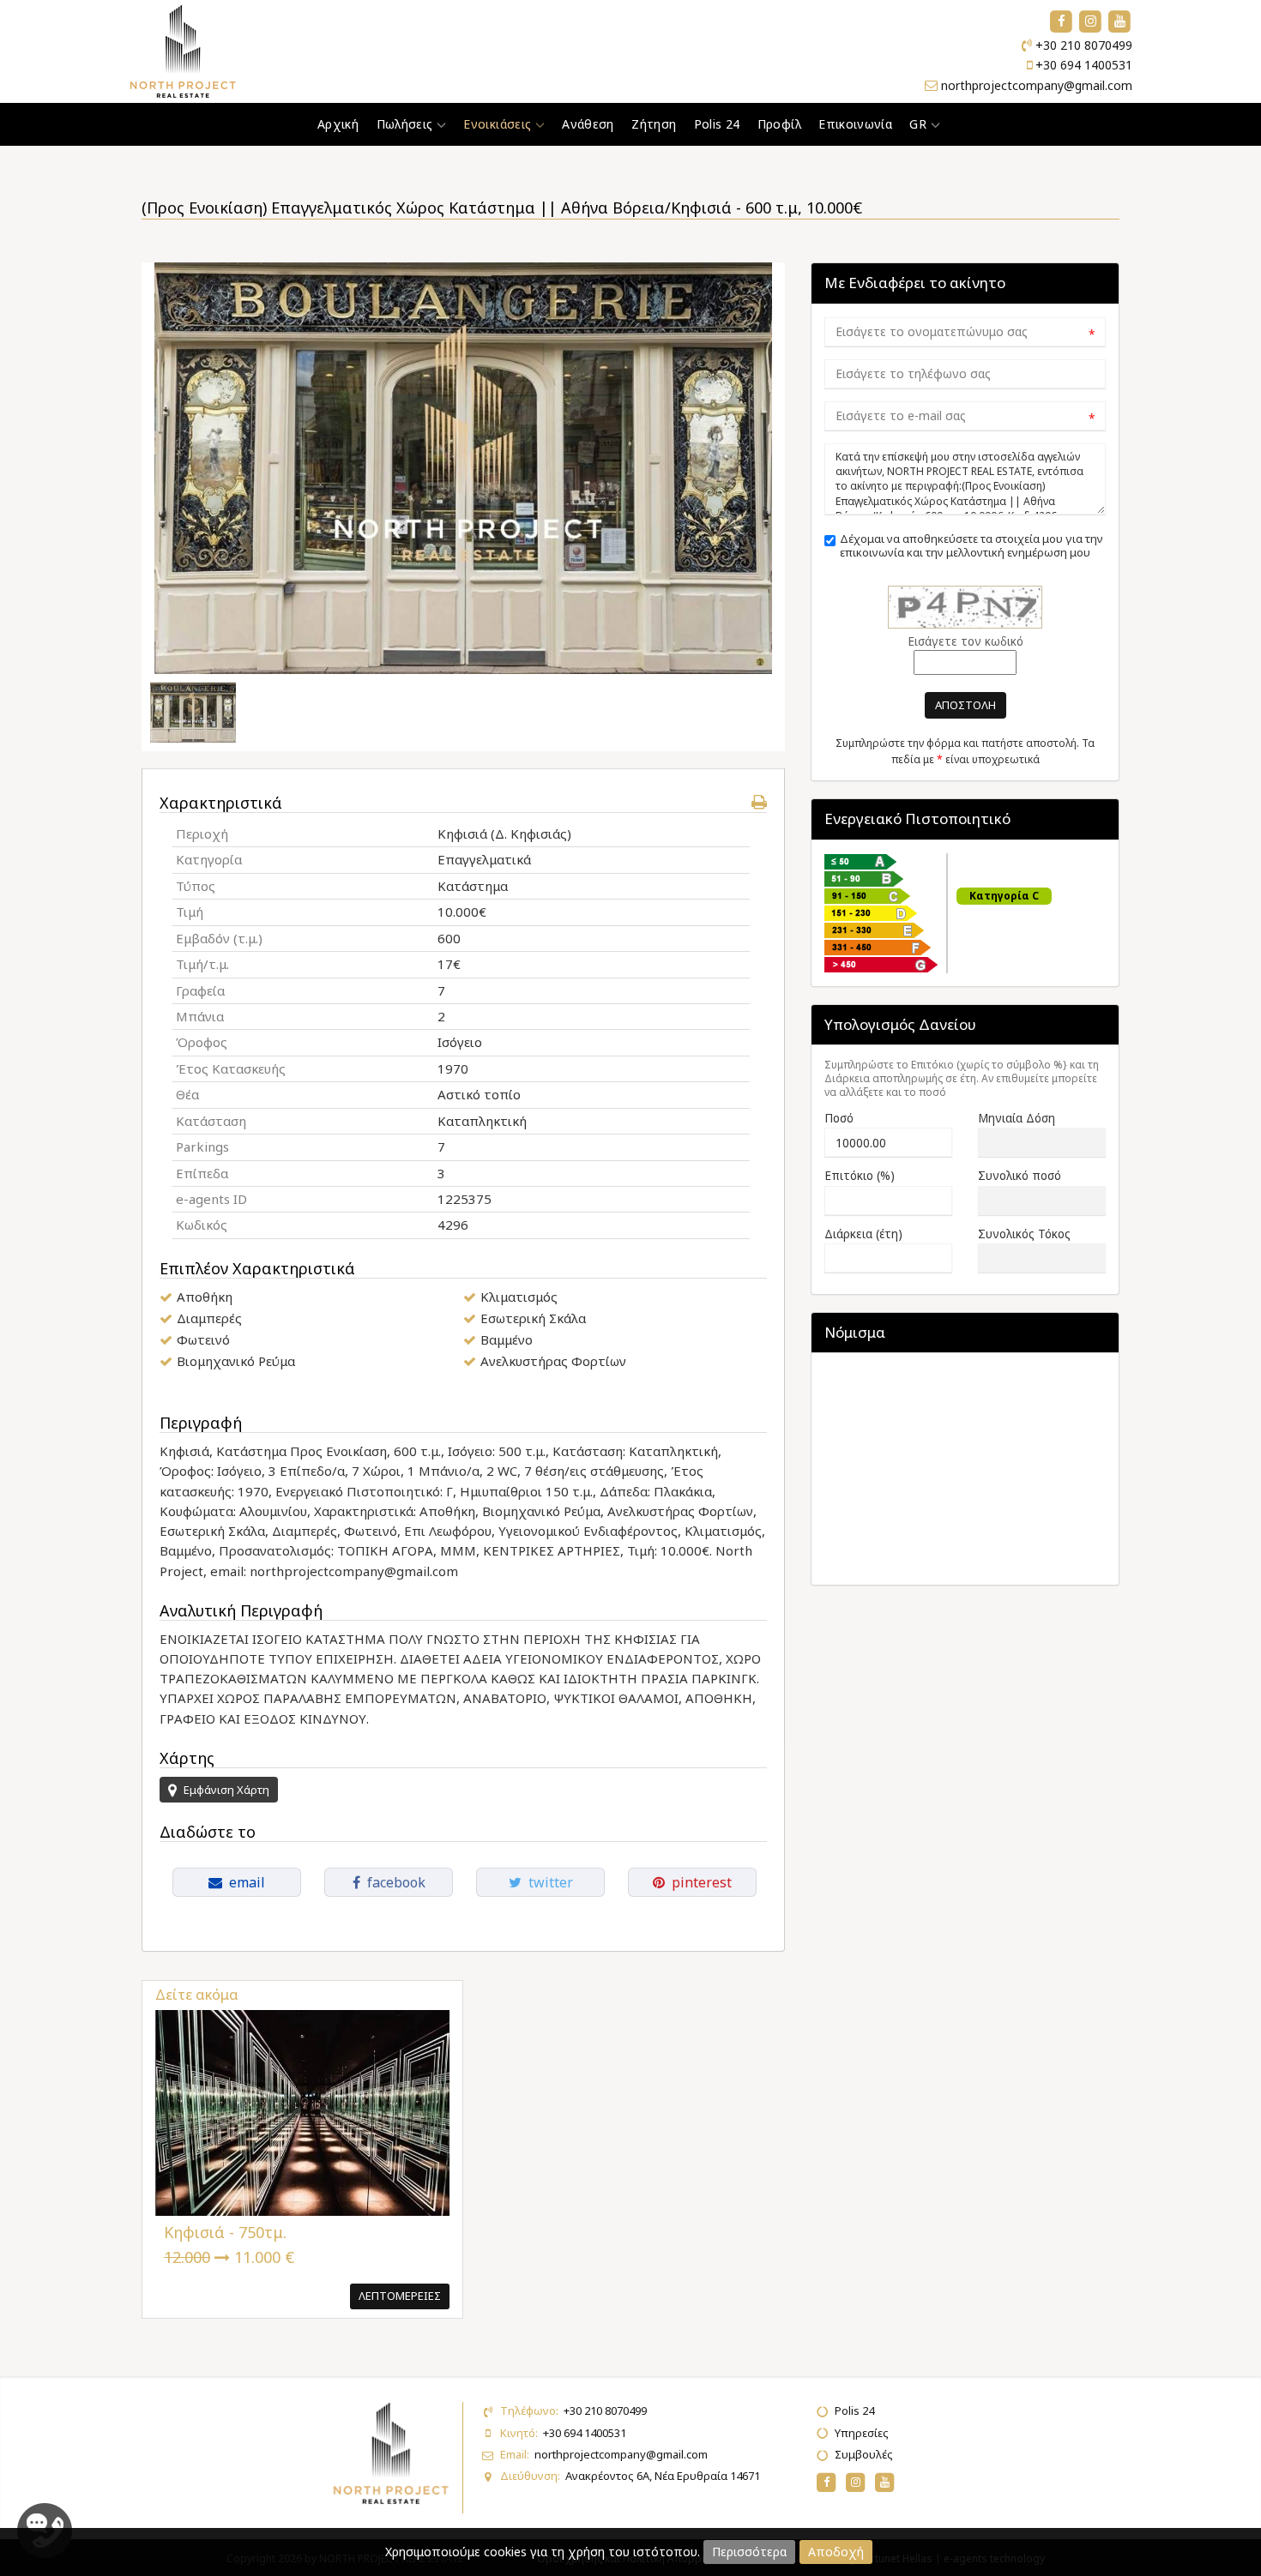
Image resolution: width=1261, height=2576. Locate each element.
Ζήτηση (654, 124)
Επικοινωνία (855, 124)
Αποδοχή (836, 2552)
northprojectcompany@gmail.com (1037, 85)
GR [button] (920, 124)
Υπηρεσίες (862, 2433)
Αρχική (338, 124)
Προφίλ (779, 124)
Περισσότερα (749, 2552)
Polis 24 (717, 124)
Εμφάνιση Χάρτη (225, 1790)
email (244, 1882)
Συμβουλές (864, 2454)
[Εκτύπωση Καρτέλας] (759, 802)
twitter (547, 1882)
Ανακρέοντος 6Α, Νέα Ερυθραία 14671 (663, 2476)
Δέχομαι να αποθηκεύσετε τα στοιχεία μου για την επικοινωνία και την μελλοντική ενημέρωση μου (971, 546)
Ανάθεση (588, 124)
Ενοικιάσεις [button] (499, 124)
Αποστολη (965, 705)
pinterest (698, 1882)
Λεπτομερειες (400, 2296)
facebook (393, 1882)
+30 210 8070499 (1084, 45)
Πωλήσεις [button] (407, 124)
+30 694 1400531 (1084, 65)
